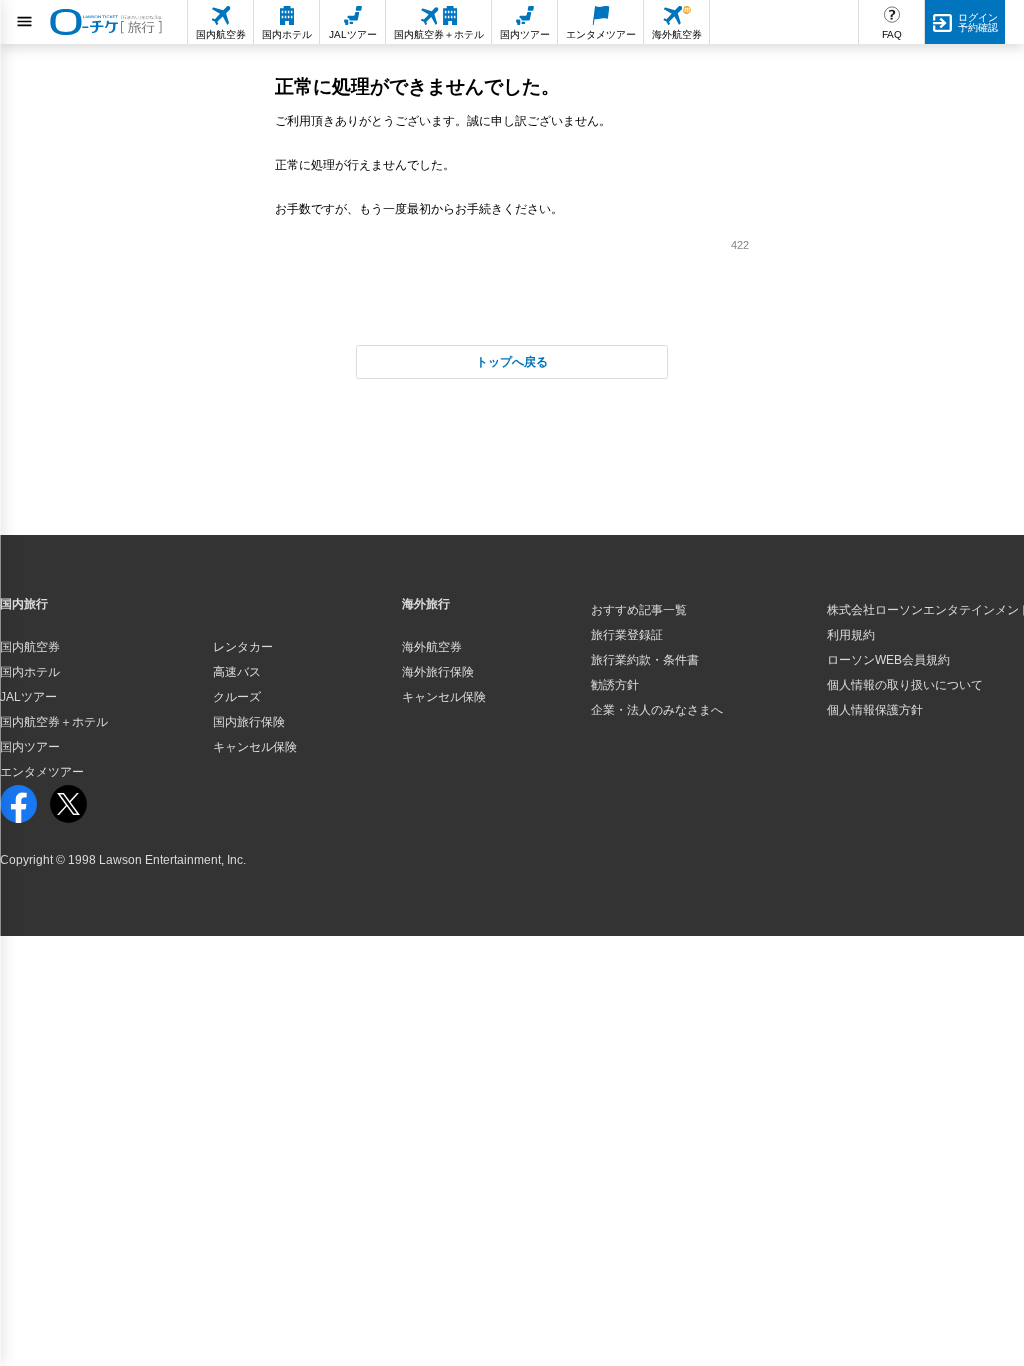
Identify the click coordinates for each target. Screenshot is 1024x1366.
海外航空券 (432, 647)
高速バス (237, 672)
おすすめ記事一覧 (639, 610)
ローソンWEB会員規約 (888, 660)
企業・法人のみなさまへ (657, 710)
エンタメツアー (42, 772)
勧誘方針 (615, 685)
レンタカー (243, 647)
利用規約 (851, 635)
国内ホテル (30, 672)
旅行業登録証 (627, 635)
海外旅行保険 (438, 672)
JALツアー (28, 697)
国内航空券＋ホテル (54, 722)
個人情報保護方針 (875, 710)
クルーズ (237, 697)
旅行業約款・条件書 (645, 660)
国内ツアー (30, 747)
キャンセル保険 (255, 747)
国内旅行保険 (249, 722)
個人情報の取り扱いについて (905, 685)
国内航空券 (30, 647)
